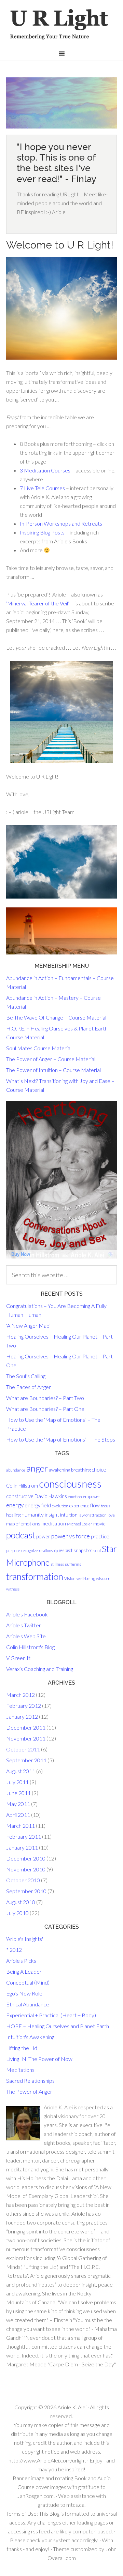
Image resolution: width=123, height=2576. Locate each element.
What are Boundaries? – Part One (45, 1409)
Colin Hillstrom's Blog (30, 1647)
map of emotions (23, 1524)
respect (66, 1550)
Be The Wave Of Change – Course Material (56, 1017)
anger (37, 1468)
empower (92, 1496)
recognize (30, 1550)
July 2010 (17, 1913)
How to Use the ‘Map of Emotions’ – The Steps (61, 1439)
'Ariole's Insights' (25, 1939)
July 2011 (17, 1782)
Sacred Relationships (30, 2081)
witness (13, 1589)
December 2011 (26, 1727)
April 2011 (18, 1815)
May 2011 (18, 1804)
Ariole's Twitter (24, 1625)
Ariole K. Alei (72, 2407)
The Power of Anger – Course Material (51, 1059)
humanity (33, 1514)
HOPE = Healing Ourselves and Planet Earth (58, 2026)
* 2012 (14, 1950)
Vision (70, 1578)
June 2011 (18, 1793)
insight (52, 1515)
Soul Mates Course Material (39, 1048)
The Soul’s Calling (26, 1376)
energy (15, 1505)
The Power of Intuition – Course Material (53, 1070)
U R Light (61, 26)
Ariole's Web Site (26, 1636)
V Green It (18, 1658)
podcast (21, 1535)
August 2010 (21, 1902)
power (43, 1536)
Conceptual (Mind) (28, 1982)
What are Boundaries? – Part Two (45, 1398)
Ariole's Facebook (27, 1614)
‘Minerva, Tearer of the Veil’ (38, 603)
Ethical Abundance (28, 2004)
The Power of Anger (29, 2091)
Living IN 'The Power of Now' (40, 2059)
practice (100, 1536)
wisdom (103, 1578)
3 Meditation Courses (45, 470)
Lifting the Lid (22, 2048)
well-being (86, 1578)
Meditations (20, 2070)
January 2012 (22, 1716)
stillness (57, 1564)
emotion (75, 1497)
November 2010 (26, 1869)
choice (99, 1470)
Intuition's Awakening (30, 2037)
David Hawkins (51, 1496)
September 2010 (26, 1891)
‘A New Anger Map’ (28, 1325)
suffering (73, 1564)
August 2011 (21, 1771)
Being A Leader (24, 1971)
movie (99, 1524)
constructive (20, 1496)
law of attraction (93, 1515)
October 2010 (23, 1880)
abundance (16, 1470)
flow (95, 1505)
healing (13, 1515)
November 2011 (26, 1738)
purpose (13, 1550)
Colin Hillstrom (22, 1486)
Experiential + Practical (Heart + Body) (51, 2015)
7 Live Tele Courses (42, 488)
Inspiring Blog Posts (42, 532)
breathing (81, 1470)
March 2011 (20, 1826)
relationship (48, 1550)
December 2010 (26, 1858)
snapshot (83, 1550)
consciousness (70, 1484)
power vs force (71, 1536)
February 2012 (24, 1706)
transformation (35, 1577)
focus (106, 1506)
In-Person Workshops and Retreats (61, 523)
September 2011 (26, 1760)
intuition (69, 1515)
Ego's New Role (24, 1993)
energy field (38, 1505)
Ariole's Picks (21, 1961)
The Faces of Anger (29, 1387)
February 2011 (24, 1836)
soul (97, 1550)
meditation (54, 1523)
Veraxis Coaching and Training (40, 1669)
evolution (60, 1506)
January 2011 (22, 1847)
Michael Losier (80, 1524)
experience (79, 1506)
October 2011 (23, 1749)
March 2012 (20, 1695)
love (111, 1515)
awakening (59, 1470)
